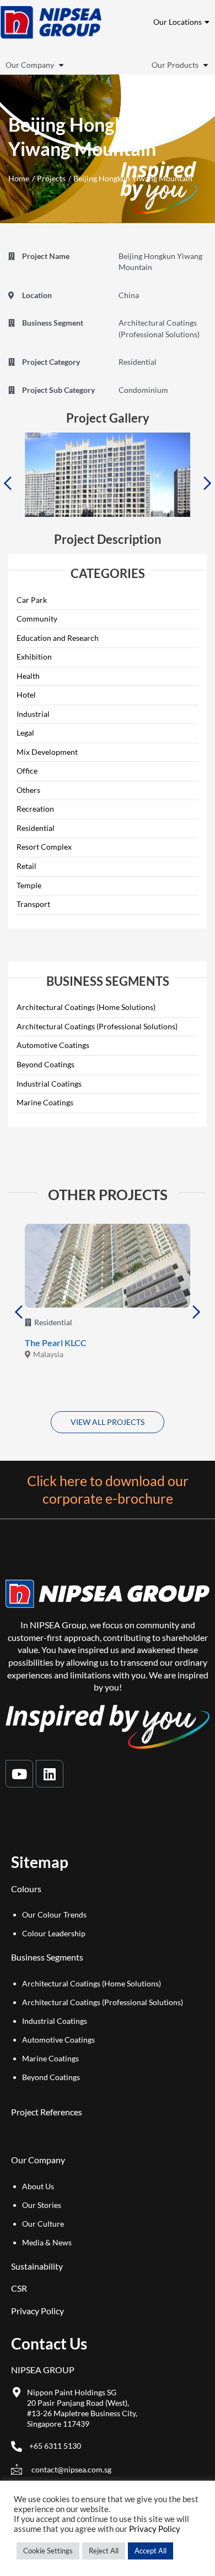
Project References (47, 2112)
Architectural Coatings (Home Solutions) (86, 1007)
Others (28, 790)
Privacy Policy (37, 2311)
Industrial (33, 714)
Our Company (30, 65)
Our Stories (42, 2205)
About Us (38, 2186)
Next (208, 483)
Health (28, 676)
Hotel (26, 695)
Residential (36, 828)
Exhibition (34, 657)
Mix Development (47, 752)
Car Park (32, 600)
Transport (33, 904)
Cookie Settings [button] (48, 2551)
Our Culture (43, 2224)
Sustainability (37, 2266)
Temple (29, 885)
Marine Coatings (45, 1102)
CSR (19, 2288)
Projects (51, 178)
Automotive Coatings (53, 1045)
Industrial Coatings (49, 1084)
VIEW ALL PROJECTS (108, 1422)
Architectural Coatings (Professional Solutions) (97, 1026)
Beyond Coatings (45, 1064)
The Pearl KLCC (56, 1343)
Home (19, 178)
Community (37, 619)
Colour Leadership (54, 1933)
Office (27, 771)
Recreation (35, 809)
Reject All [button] (104, 2551)
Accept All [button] (150, 2551)
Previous (7, 483)
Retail (26, 866)
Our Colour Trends (54, 1915)
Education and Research (58, 638)
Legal (25, 733)
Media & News (47, 2242)
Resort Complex (44, 847)
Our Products (175, 65)
